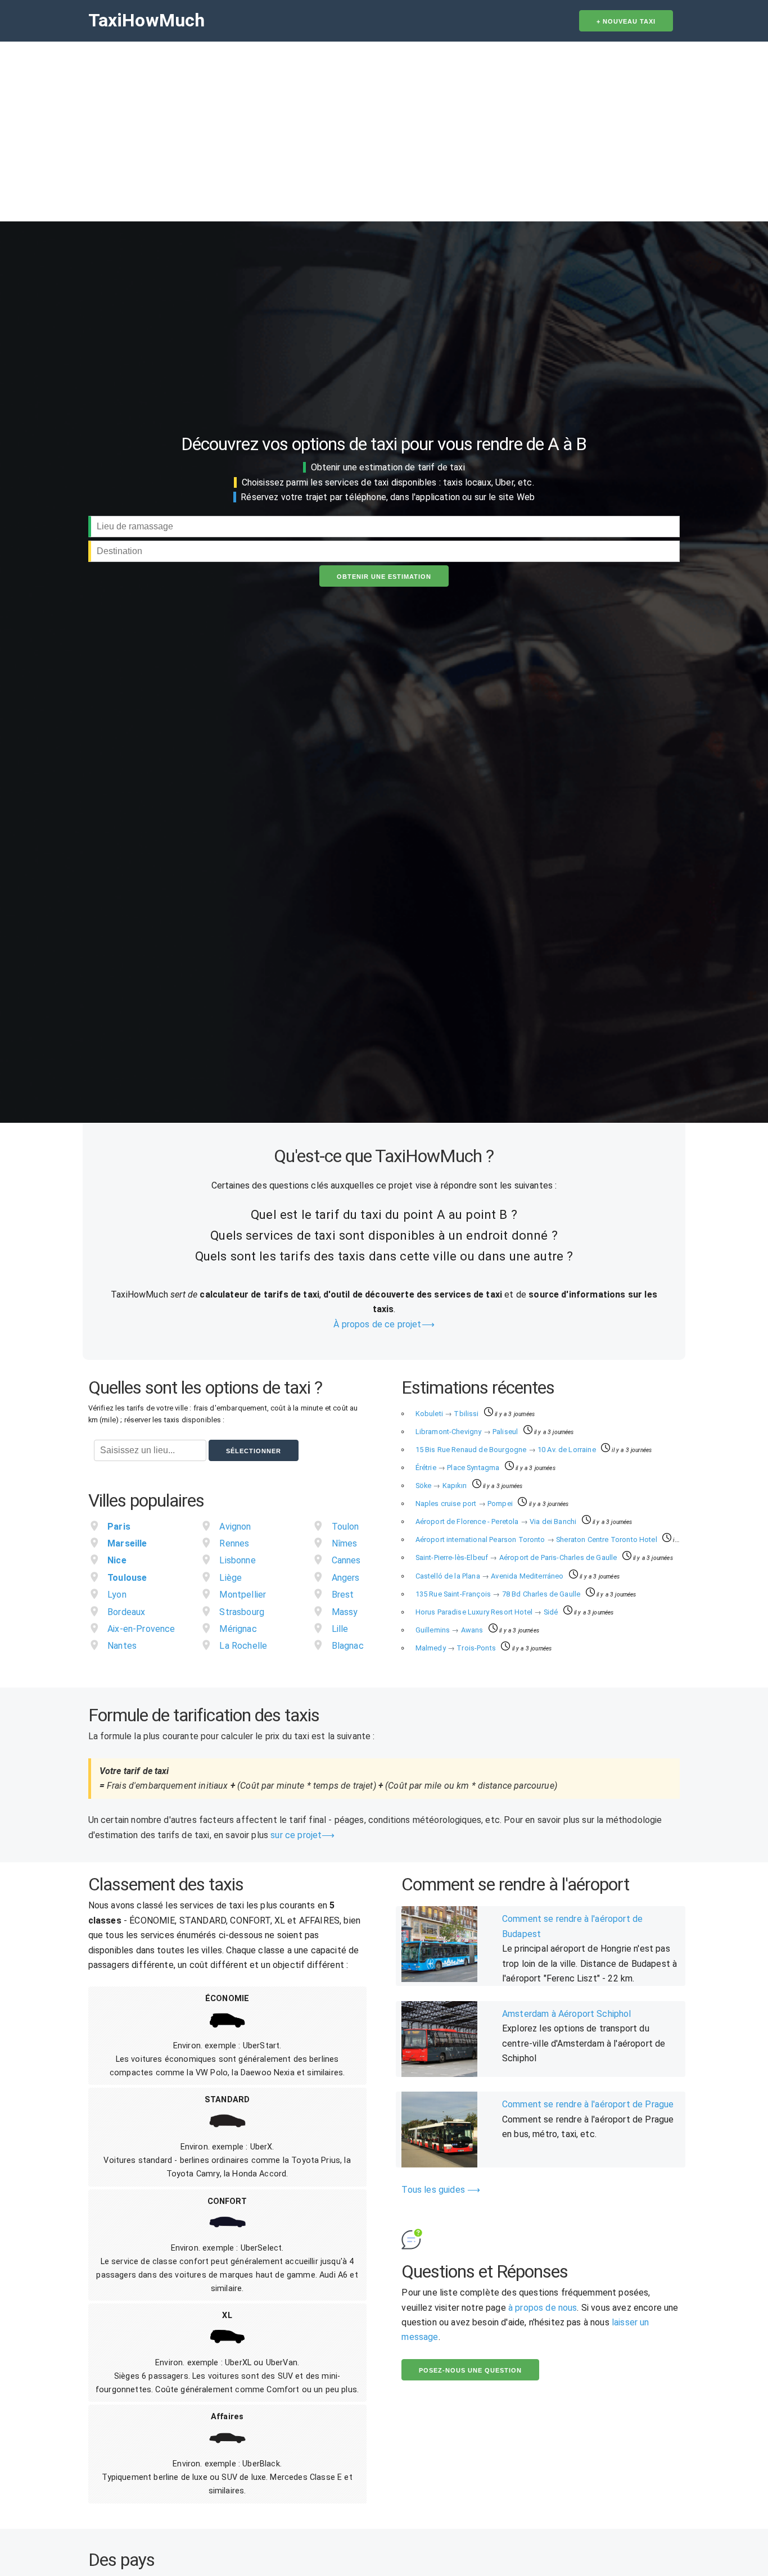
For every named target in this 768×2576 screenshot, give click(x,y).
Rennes (234, 1543)
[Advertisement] (384, 126)
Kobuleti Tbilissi (448, 1414)
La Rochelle (243, 1646)
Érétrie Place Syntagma (458, 1468)
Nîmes (345, 1543)
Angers (346, 1578)
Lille (340, 1629)
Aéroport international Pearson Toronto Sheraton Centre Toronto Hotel (537, 1539)
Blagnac (348, 1646)
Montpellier (243, 1595)
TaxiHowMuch (147, 20)
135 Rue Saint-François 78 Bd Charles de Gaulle (499, 1594)
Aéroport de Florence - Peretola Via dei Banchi (497, 1521)
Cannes (346, 1560)
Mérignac (238, 1629)
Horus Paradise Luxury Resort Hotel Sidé (488, 1612)
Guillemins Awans (450, 1630)
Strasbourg (242, 1612)
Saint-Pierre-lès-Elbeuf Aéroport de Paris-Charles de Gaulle (517, 1557)
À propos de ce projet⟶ (384, 1324)
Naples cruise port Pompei (465, 1504)
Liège (231, 1578)
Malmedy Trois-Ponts (457, 1648)
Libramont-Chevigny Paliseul (468, 1432)
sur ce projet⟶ (302, 1835)
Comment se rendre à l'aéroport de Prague (588, 2104)
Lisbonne (237, 1560)
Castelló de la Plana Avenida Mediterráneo (491, 1576)
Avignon (235, 1527)
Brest (343, 1595)
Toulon (345, 1527)
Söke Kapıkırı (442, 1486)
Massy (345, 1612)
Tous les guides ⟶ (441, 2190)
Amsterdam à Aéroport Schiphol (567, 2014)
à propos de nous (543, 2308)
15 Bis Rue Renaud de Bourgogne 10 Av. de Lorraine (507, 1450)
